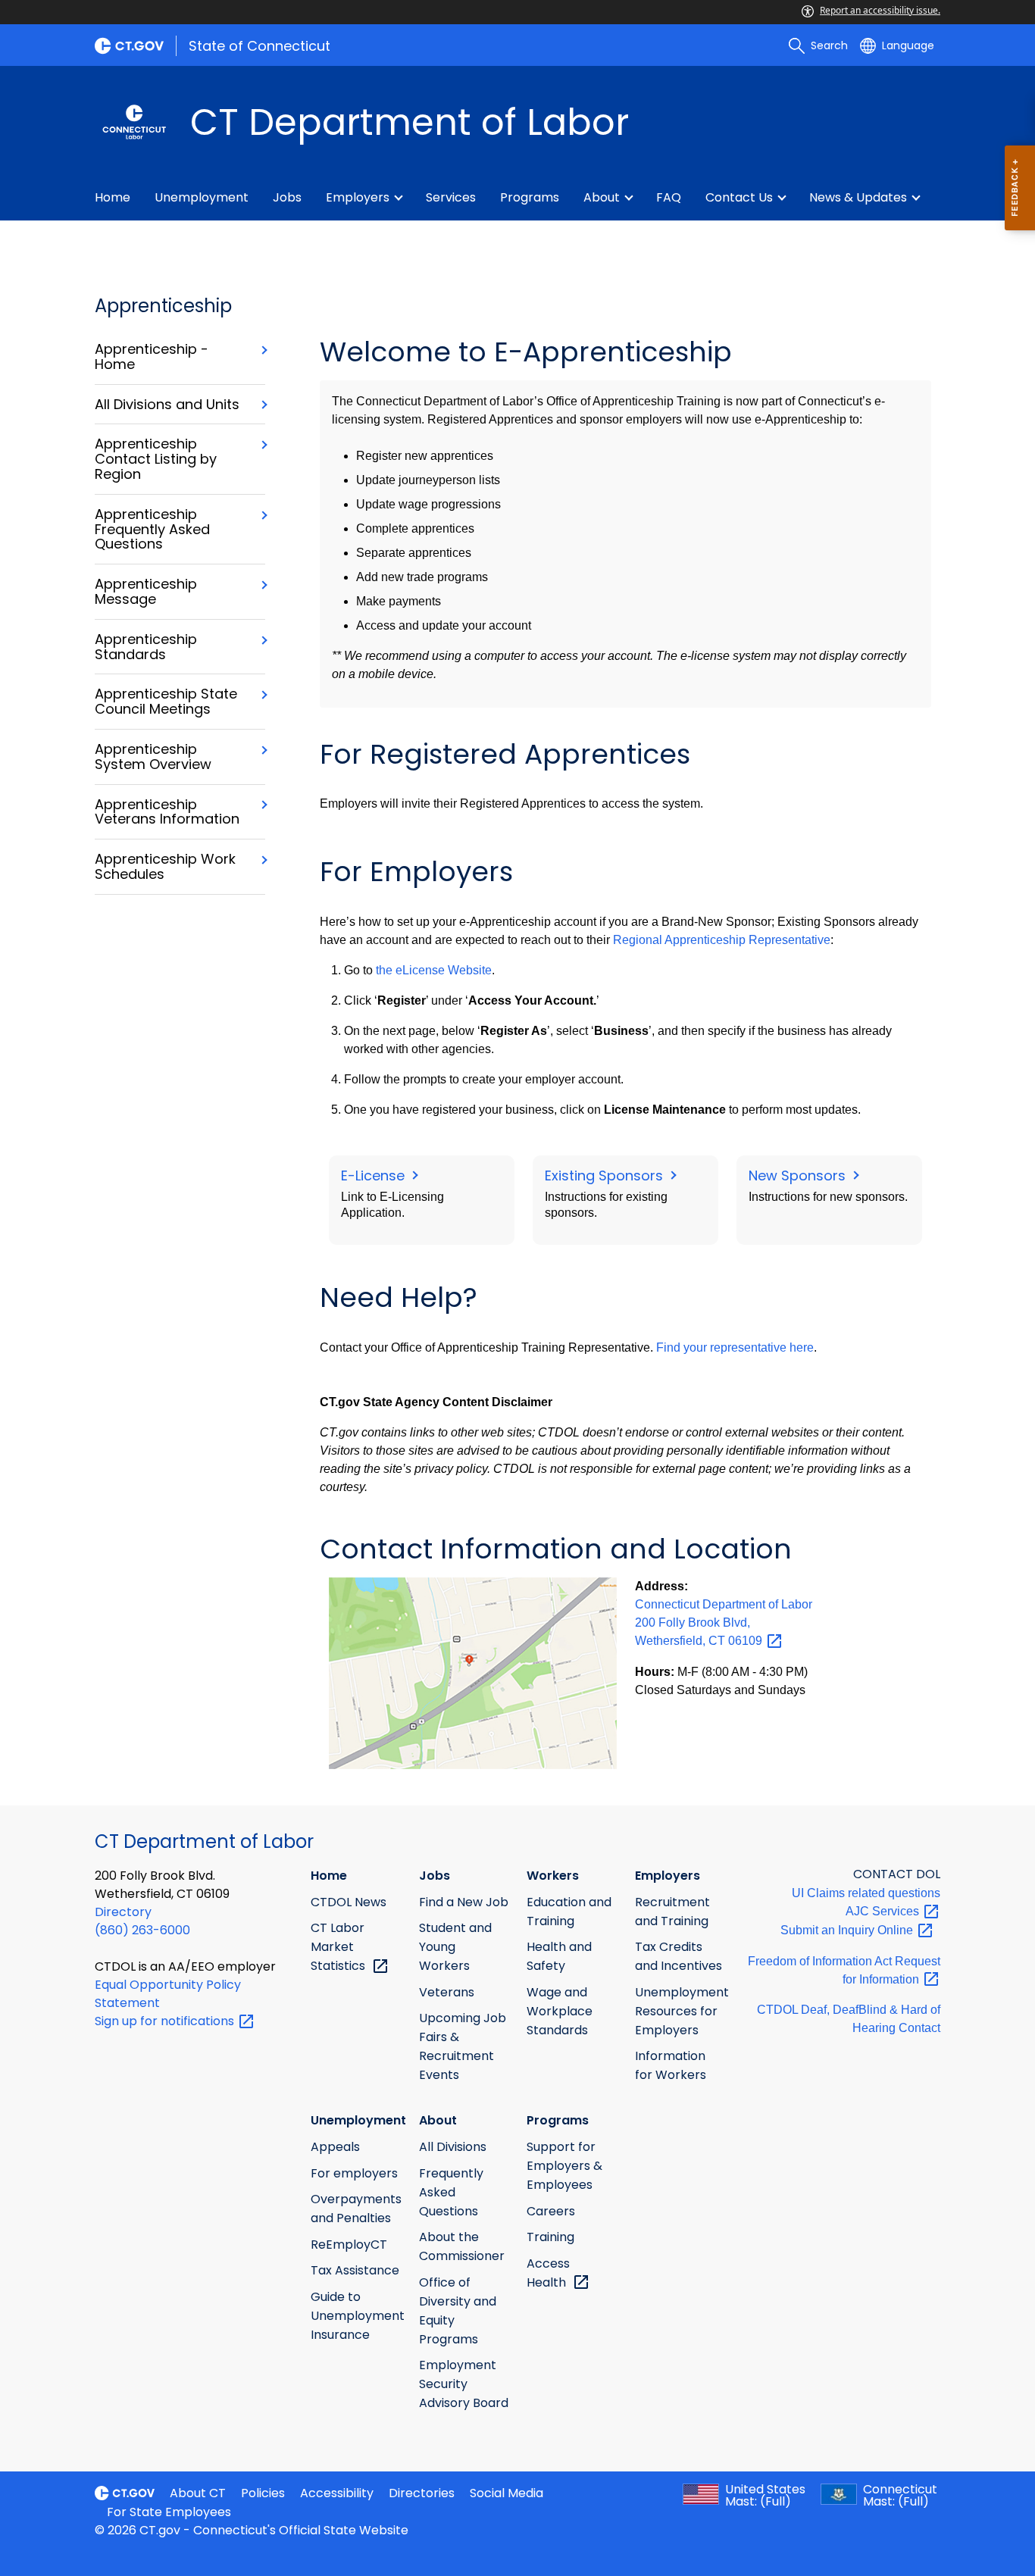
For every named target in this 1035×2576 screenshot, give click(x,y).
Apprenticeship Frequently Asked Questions (152, 529)
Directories (422, 2493)
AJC (884, 1911)
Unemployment (202, 197)
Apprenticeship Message (146, 592)
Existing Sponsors (606, 1175)
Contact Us (739, 197)
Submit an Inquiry (848, 1930)
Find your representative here (735, 1347)
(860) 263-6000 (142, 1930)
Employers (358, 197)
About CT (198, 2493)
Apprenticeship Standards (146, 647)
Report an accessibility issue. (880, 10)
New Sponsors (799, 1175)
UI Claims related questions (866, 1893)
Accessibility (337, 2493)
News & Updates (858, 197)
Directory (123, 1912)
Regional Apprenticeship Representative (722, 940)
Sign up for (166, 2021)
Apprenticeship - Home (152, 357)
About (602, 197)
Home (113, 197)
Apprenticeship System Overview (153, 757)
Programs (530, 197)
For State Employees (169, 2512)
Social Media (507, 2493)
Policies (263, 2493)
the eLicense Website (434, 970)
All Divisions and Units (167, 405)
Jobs (287, 197)
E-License (375, 1175)
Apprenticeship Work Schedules (165, 867)
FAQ (669, 197)
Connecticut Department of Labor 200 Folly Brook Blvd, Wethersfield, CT (724, 1623)
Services (451, 197)
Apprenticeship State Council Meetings (166, 702)
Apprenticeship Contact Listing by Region (156, 459)
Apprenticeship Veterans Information (167, 812)
